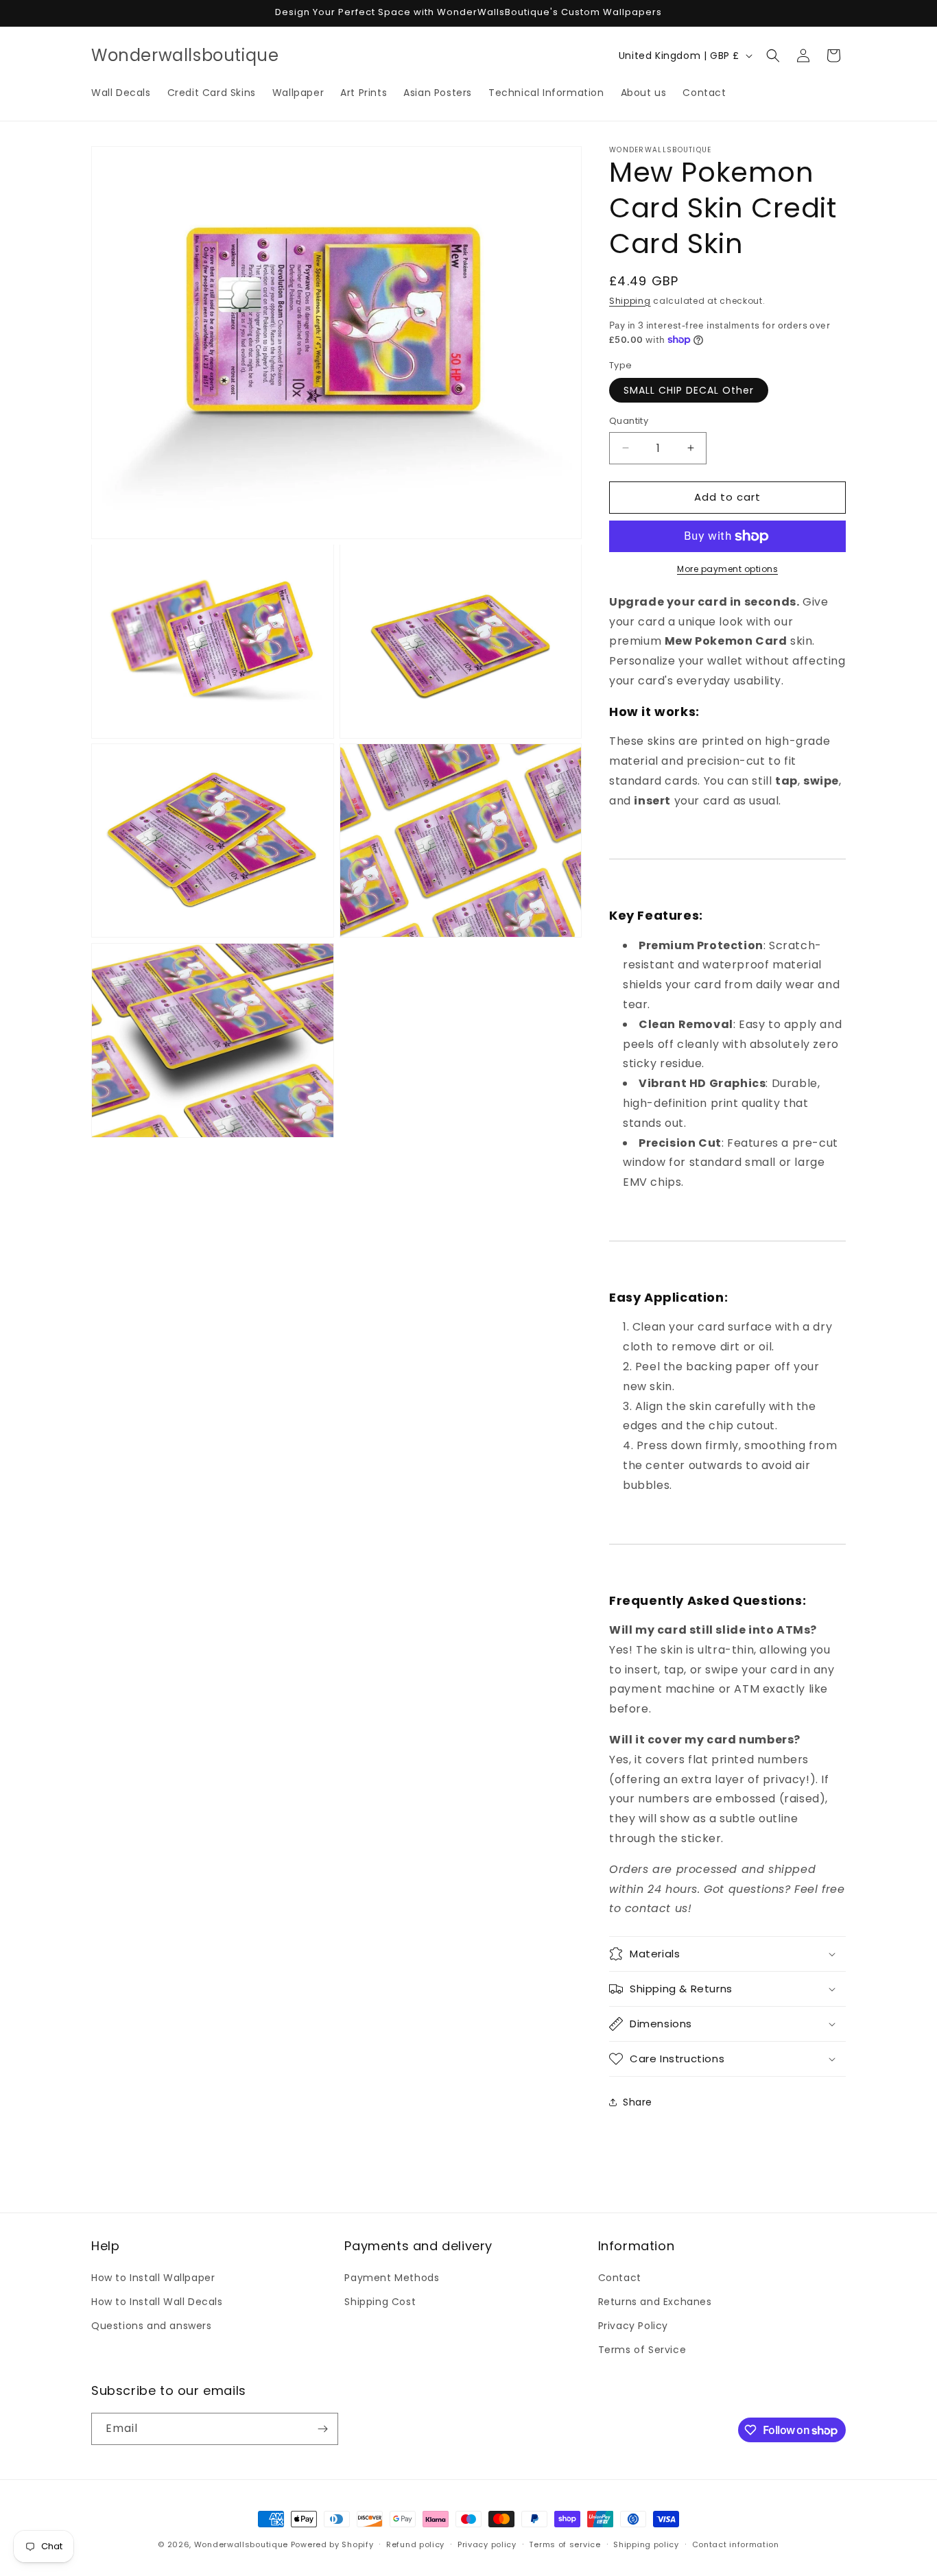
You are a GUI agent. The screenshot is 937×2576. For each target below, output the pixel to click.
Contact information (736, 2544)
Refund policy (415, 2544)
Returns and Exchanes (655, 2302)
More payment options (727, 569)
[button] (773, 56)
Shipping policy (646, 2544)
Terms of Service (642, 2350)
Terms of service (565, 2544)
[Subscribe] (322, 2429)
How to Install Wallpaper (153, 2278)
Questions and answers (152, 2326)
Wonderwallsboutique (241, 2544)
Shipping (630, 301)
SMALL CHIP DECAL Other (689, 390)
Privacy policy (487, 2544)
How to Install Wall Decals (157, 2302)
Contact (620, 2278)
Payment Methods (392, 2278)
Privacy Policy (633, 2326)
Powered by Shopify (332, 2544)
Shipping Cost (380, 2302)
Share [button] (638, 2102)
